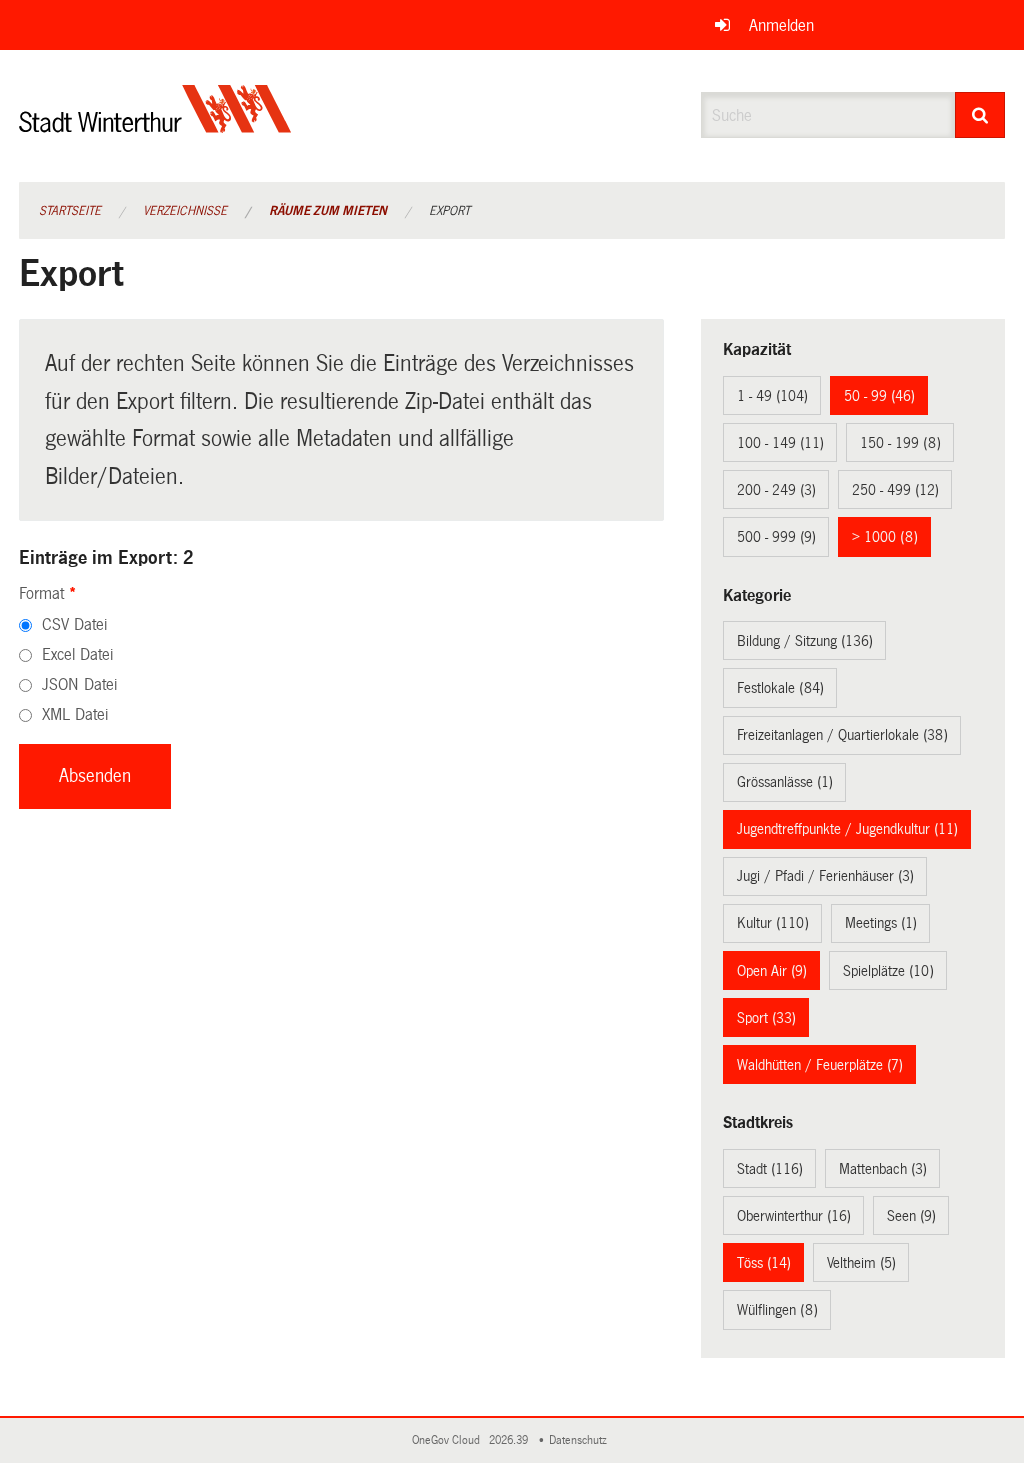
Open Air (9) (772, 971)
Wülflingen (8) (777, 1310)
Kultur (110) (773, 923)
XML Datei (75, 714)
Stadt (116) (770, 1169)
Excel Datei (77, 654)
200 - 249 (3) (776, 490)
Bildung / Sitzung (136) (805, 641)
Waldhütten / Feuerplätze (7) (820, 1065)
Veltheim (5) (861, 1263)
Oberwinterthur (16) (794, 1216)
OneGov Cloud (449, 1440)
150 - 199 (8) (900, 443)
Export (449, 211)
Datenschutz (581, 1440)
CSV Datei (74, 624)
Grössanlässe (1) (785, 782)
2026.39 (510, 1440)
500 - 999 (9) (776, 537)
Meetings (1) (881, 923)
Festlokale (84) (780, 688)
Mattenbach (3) (883, 1169)
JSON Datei (79, 684)
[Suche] (980, 115)
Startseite (70, 211)
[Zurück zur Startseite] (155, 125)
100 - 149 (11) (780, 443)
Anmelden (781, 25)
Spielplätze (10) (888, 971)
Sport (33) (766, 1018)
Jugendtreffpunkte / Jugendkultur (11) (847, 829)
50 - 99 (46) (879, 396)
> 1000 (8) (885, 537)
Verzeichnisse (185, 211)
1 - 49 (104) (772, 396)
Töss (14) (764, 1263)
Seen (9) (911, 1216)
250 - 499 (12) (895, 490)
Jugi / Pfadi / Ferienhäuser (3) (825, 876)
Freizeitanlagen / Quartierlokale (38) (842, 735)
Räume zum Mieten (328, 211)
